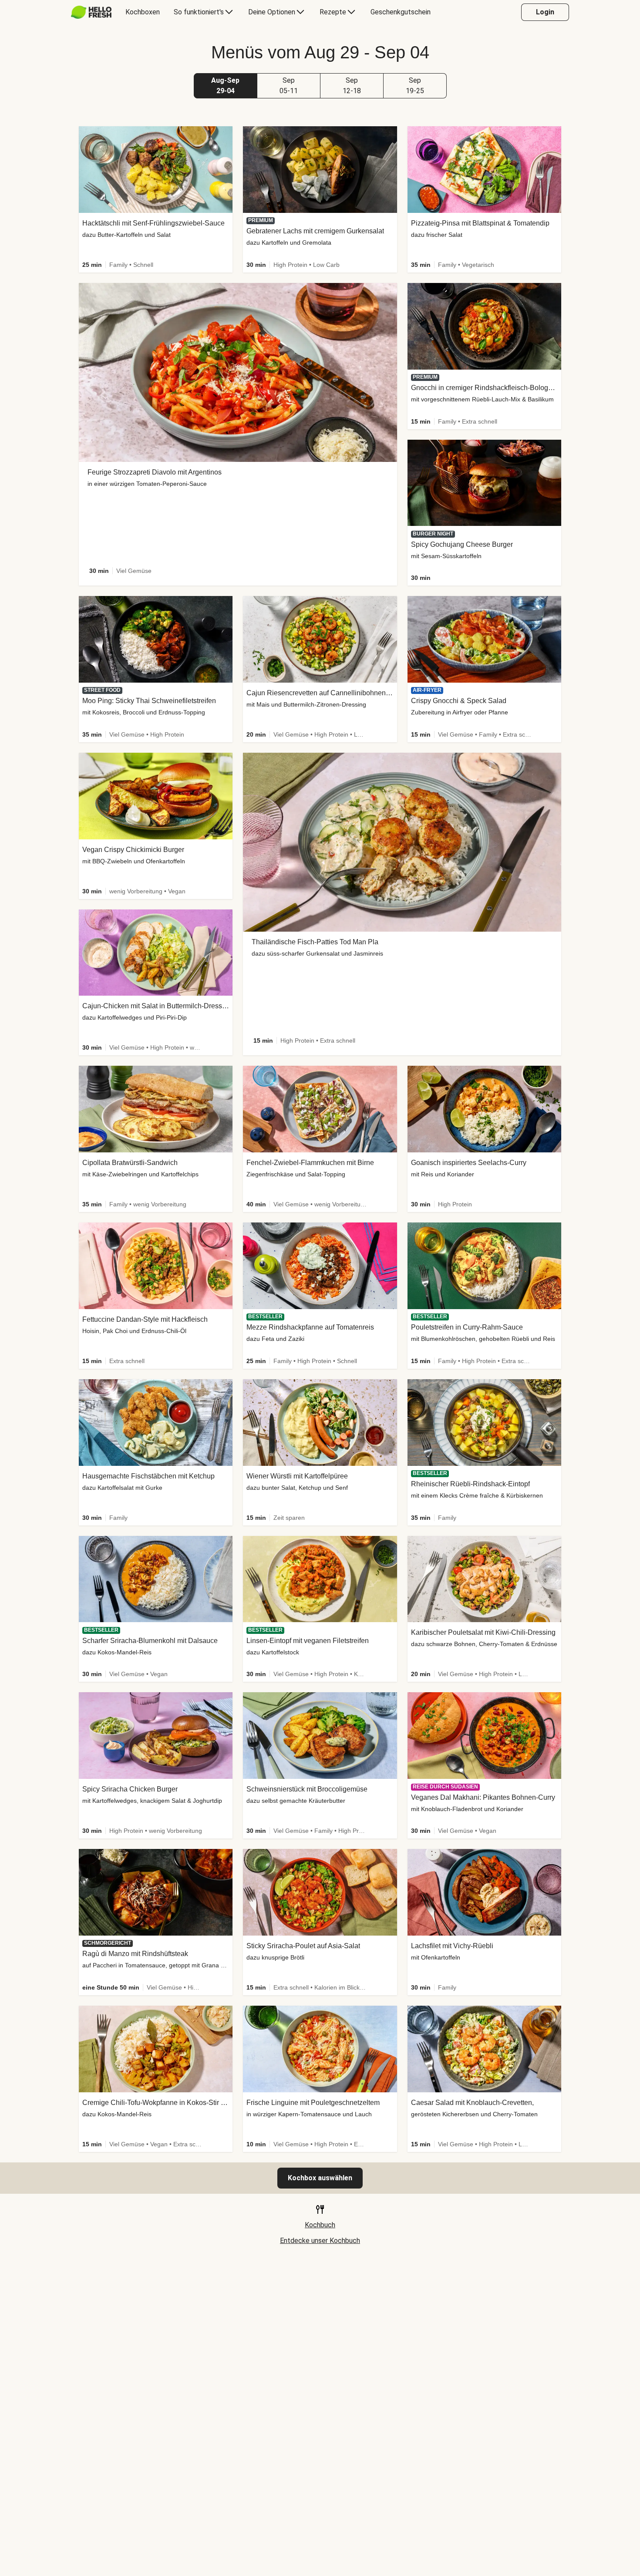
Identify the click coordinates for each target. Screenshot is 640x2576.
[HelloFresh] (91, 12)
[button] (226, 86)
